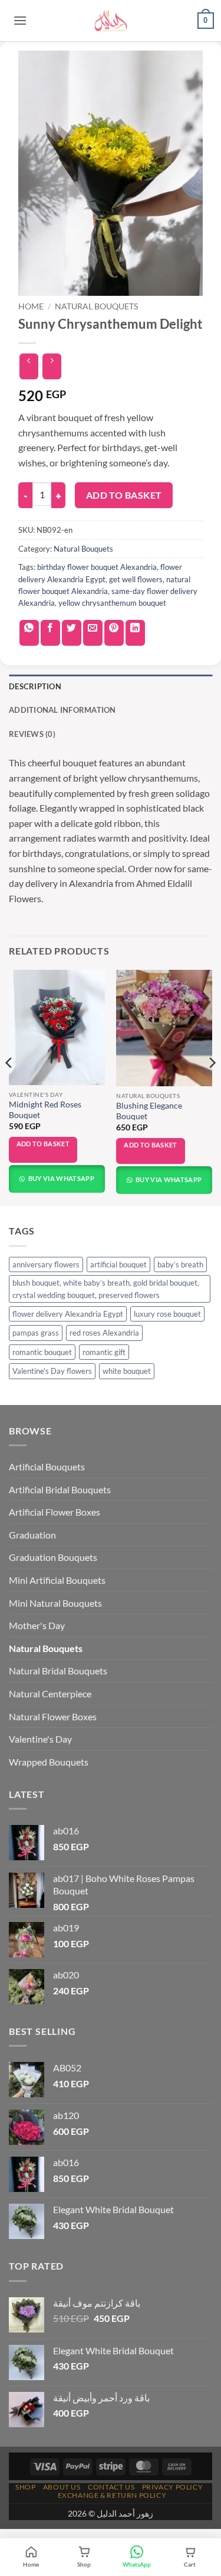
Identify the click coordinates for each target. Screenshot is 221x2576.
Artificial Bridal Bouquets (60, 1489)
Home (31, 306)
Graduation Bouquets (53, 1557)
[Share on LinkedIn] (135, 633)
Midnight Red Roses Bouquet (45, 1110)
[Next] (212, 1086)
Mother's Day (37, 1625)
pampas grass (36, 1333)
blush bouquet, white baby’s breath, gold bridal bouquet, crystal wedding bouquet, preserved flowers (106, 1289)
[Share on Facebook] (50, 633)
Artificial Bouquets (47, 1466)
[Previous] (9, 1086)
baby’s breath (180, 1264)
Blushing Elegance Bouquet (149, 1111)
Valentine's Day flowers (52, 1371)
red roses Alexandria (104, 1333)
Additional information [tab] (62, 710)
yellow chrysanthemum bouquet (112, 603)
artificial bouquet (118, 1264)
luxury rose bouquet (167, 1314)
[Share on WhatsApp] (29, 633)
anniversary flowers (46, 1264)
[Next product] (29, 366)
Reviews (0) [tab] (32, 734)
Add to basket (124, 495)
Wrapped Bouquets (49, 1762)
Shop (25, 2487)
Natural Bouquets (96, 306)
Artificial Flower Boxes (55, 1512)
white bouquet (127, 1371)
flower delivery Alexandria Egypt (68, 1314)
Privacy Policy (173, 2487)
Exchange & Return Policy (112, 2495)
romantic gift (104, 1352)
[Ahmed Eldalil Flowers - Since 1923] (111, 21)
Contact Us (111, 2487)
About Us (62, 2487)
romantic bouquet (42, 1352)
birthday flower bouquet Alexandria (97, 567)
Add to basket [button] (43, 1144)
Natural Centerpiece (50, 1694)
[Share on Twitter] (72, 633)
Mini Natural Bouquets (55, 1603)
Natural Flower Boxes (53, 1716)
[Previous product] (52, 366)
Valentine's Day (40, 1739)
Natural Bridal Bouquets (58, 1671)
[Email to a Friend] (93, 633)
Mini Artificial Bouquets (57, 1580)
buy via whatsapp (60, 1178)
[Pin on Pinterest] (114, 633)
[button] (20, 20)
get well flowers (136, 579)
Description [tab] (35, 686)
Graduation (32, 1535)
